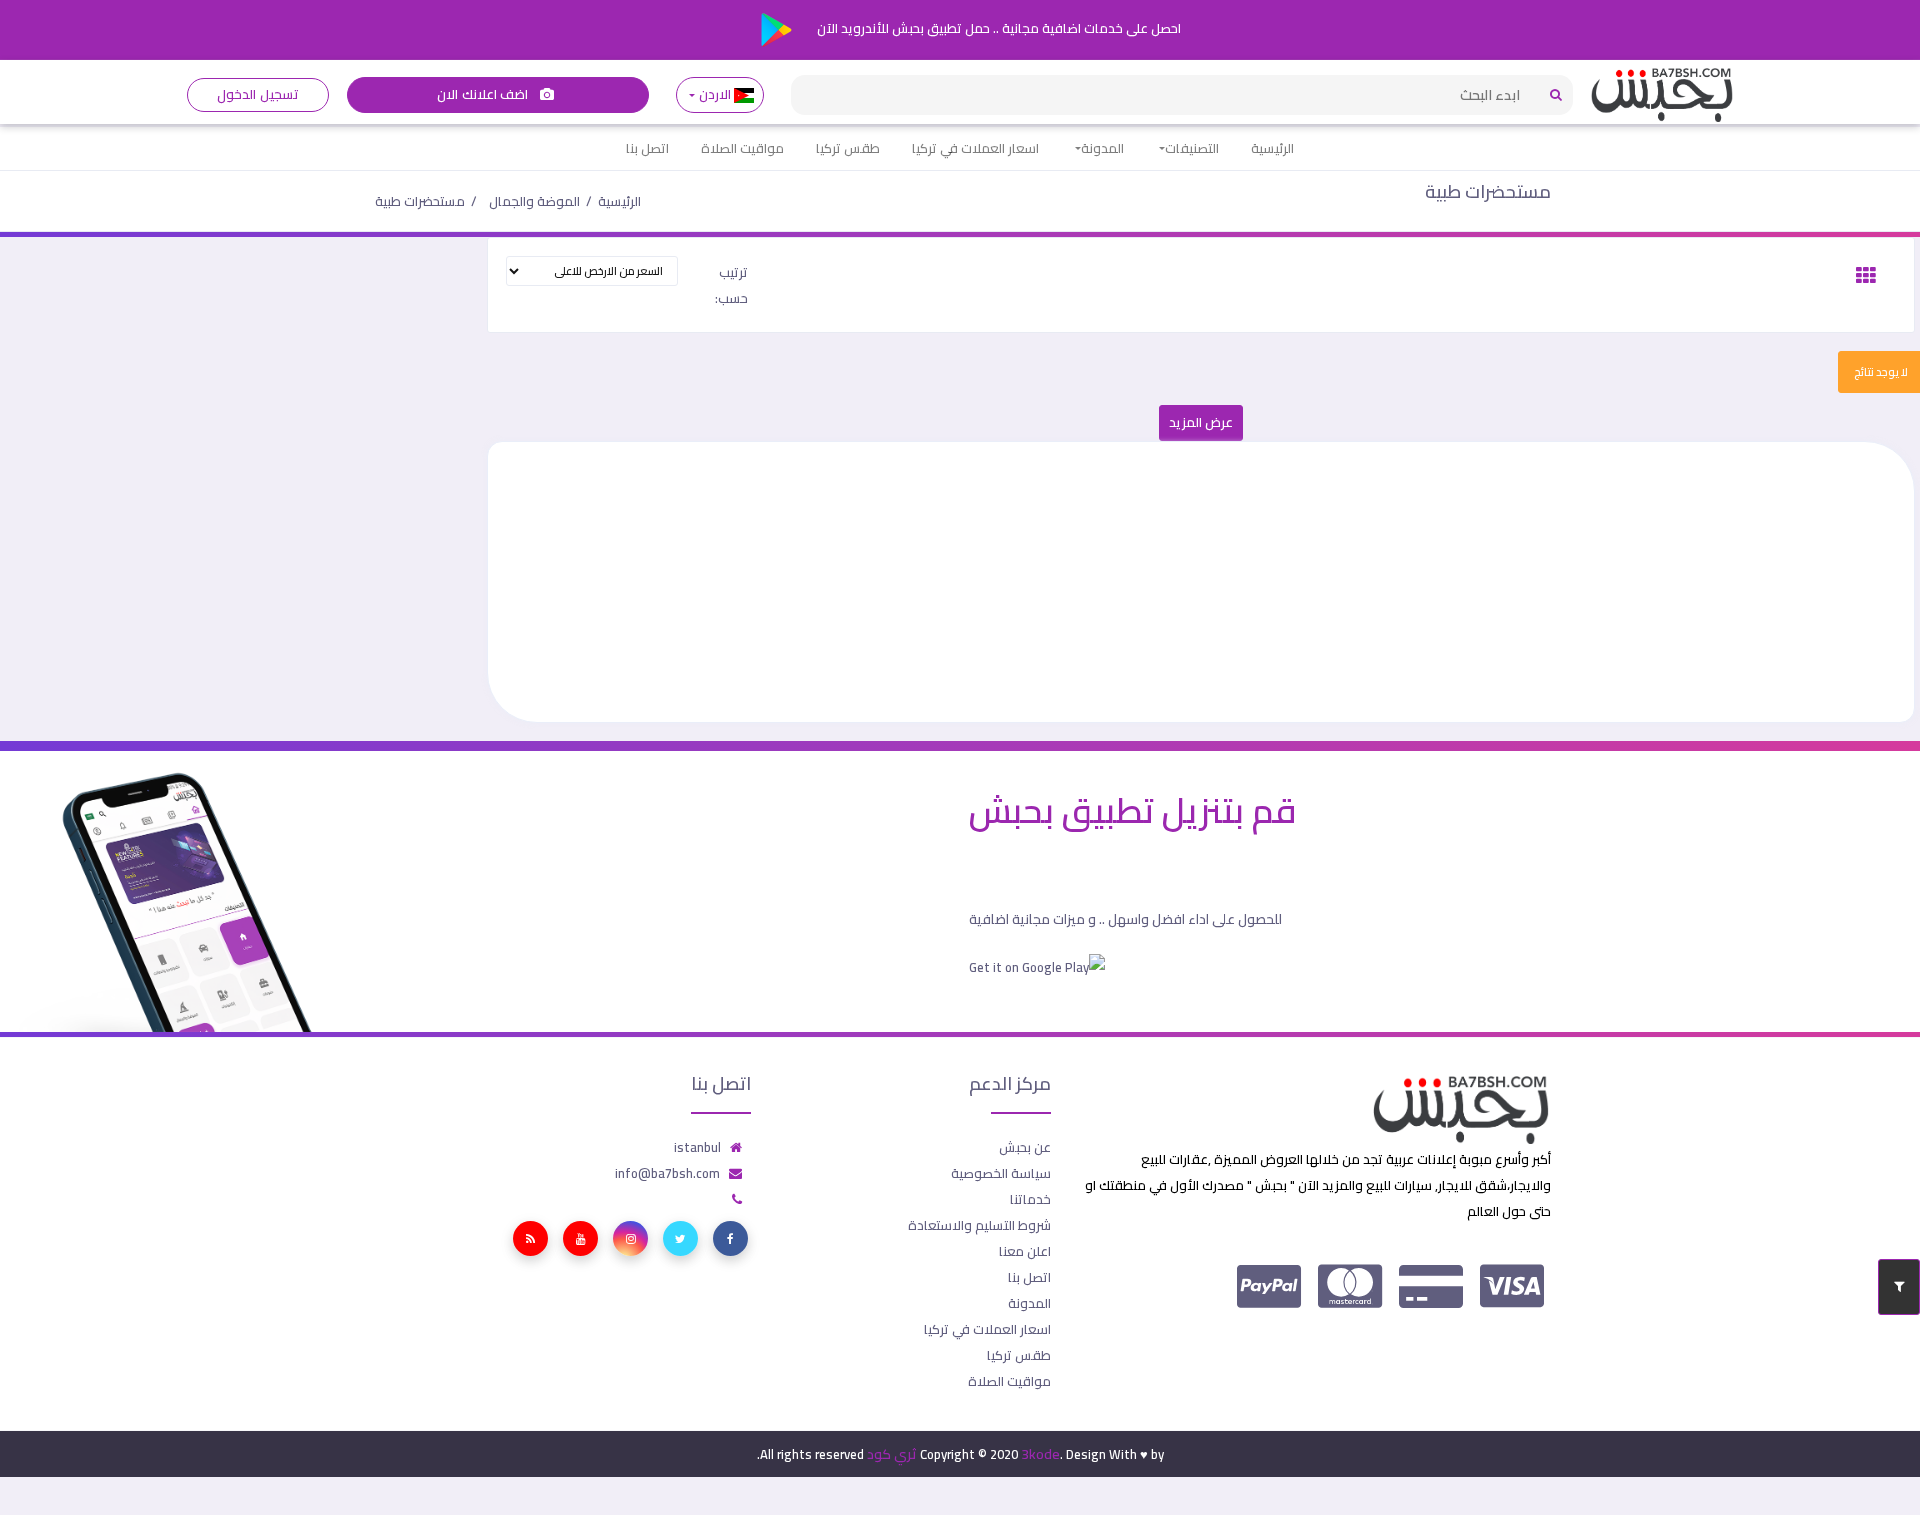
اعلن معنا (1025, 1251)
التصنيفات (1192, 148)
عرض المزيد (1201, 422)
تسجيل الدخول (257, 94)
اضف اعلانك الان (484, 94)
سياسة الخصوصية (1001, 1173)
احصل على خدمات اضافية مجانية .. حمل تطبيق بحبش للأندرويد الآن (997, 28)
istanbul (697, 1147)
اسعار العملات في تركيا (975, 148)
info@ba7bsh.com (667, 1173)
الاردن (714, 94)
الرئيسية (1272, 148)
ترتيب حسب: (731, 285)
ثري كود (892, 1454)
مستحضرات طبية (1488, 191)
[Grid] (1866, 276)
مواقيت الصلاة (742, 148)
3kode (1040, 1454)
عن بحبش (1025, 1147)
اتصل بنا (647, 148)
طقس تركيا (848, 148)
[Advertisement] (1314, 582)
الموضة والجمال (534, 201)
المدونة (1102, 148)
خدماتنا (1030, 1199)
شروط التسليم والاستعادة (979, 1225)
